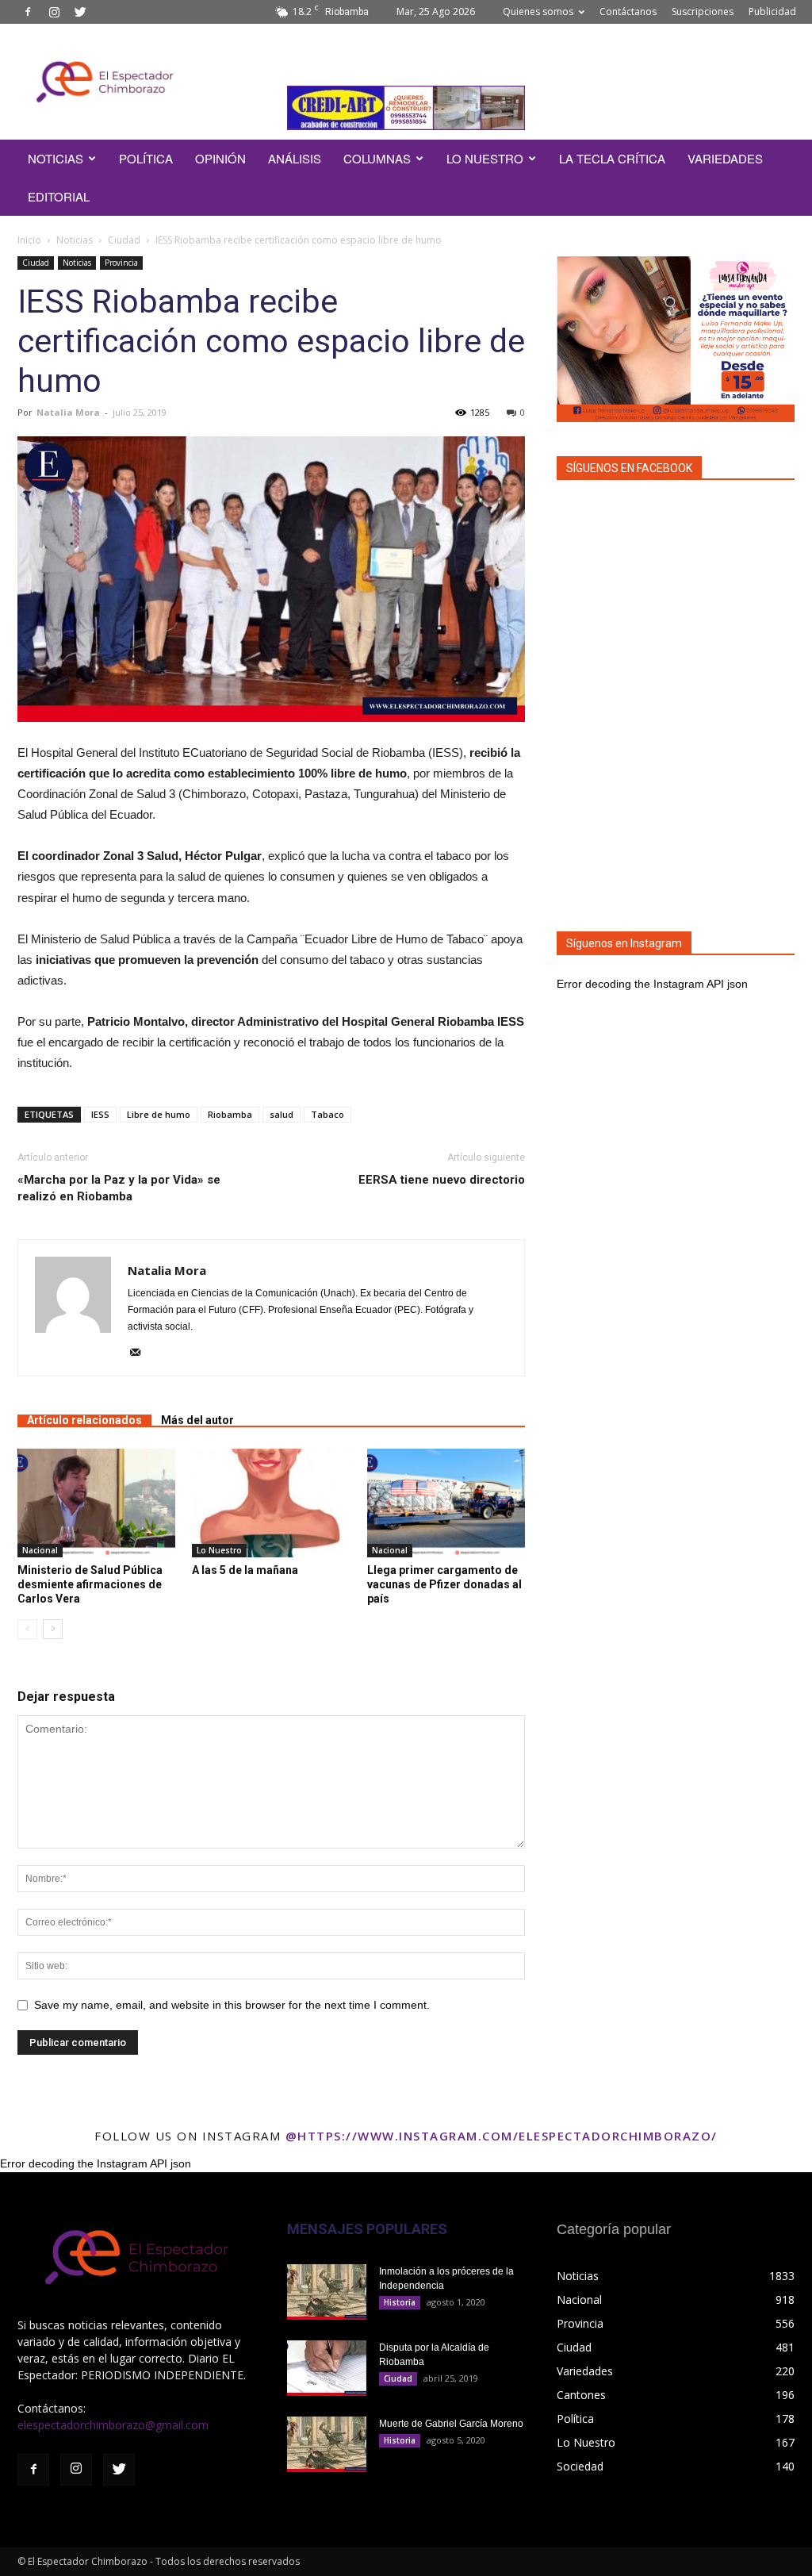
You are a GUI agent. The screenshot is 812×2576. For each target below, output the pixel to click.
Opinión (220, 158)
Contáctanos (628, 12)
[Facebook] (28, 12)
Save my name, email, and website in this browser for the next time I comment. (232, 2005)
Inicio (29, 240)
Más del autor (197, 1420)
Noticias (75, 240)
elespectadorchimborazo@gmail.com (113, 2425)
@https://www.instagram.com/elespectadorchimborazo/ (502, 2136)
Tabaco (327, 1114)
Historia (400, 2302)
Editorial (59, 196)
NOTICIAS (56, 158)
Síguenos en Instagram (624, 943)
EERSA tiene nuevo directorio (442, 1180)
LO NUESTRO (485, 158)
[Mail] (141, 1353)
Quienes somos (538, 12)
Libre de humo (159, 1114)
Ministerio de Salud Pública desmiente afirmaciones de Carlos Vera (90, 1584)
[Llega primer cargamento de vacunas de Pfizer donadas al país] (446, 1503)
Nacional (40, 1550)
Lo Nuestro (219, 1550)
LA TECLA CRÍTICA (612, 158)
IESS (100, 1114)
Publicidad (772, 12)
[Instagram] (54, 12)
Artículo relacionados (84, 1420)
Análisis (295, 158)
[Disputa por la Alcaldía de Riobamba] (327, 2368)
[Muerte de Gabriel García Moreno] (327, 2444)
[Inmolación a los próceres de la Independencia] (327, 2292)
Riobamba (230, 1114)
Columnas (377, 158)
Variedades (725, 158)
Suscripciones (703, 12)
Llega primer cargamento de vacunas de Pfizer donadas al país (444, 1584)
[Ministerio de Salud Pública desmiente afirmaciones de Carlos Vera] (96, 1503)
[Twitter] (80, 12)
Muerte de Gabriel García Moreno (451, 2424)
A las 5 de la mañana (245, 1570)
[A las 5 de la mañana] (271, 1503)
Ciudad (124, 240)
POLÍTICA (146, 158)
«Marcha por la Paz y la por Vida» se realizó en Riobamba (119, 1188)
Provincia (121, 263)
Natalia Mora (68, 412)
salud (282, 1114)
